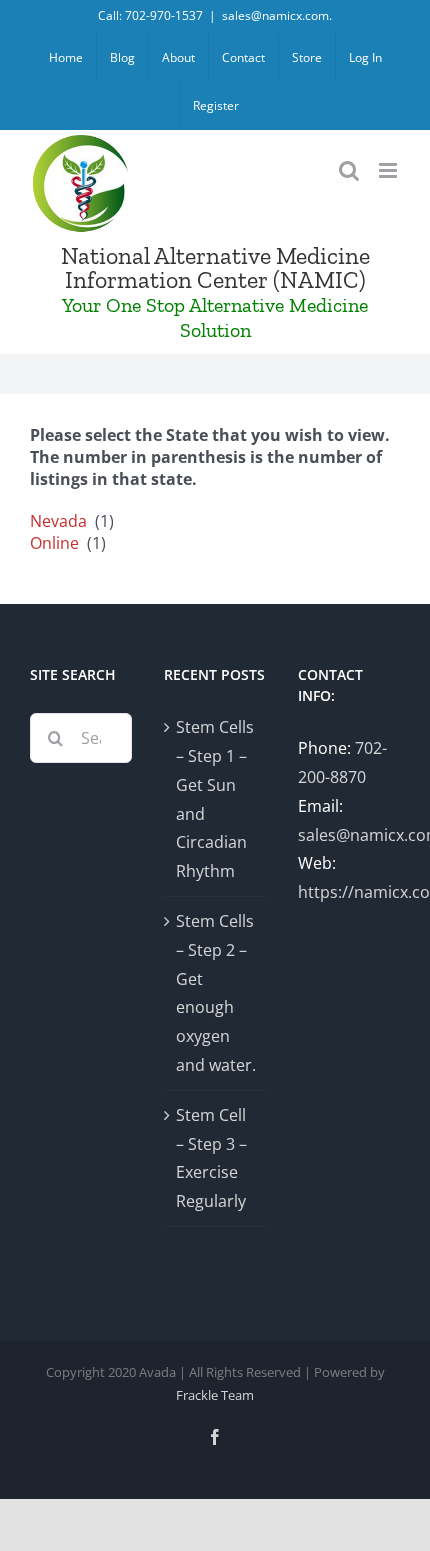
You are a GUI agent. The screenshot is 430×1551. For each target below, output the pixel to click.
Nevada (58, 521)
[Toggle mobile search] (349, 170)
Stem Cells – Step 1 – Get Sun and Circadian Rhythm (215, 799)
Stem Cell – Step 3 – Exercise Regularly (211, 1158)
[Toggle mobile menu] (389, 170)
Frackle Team (215, 1395)
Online (54, 543)
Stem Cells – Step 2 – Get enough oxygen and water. (216, 993)
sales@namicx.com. (277, 15)
